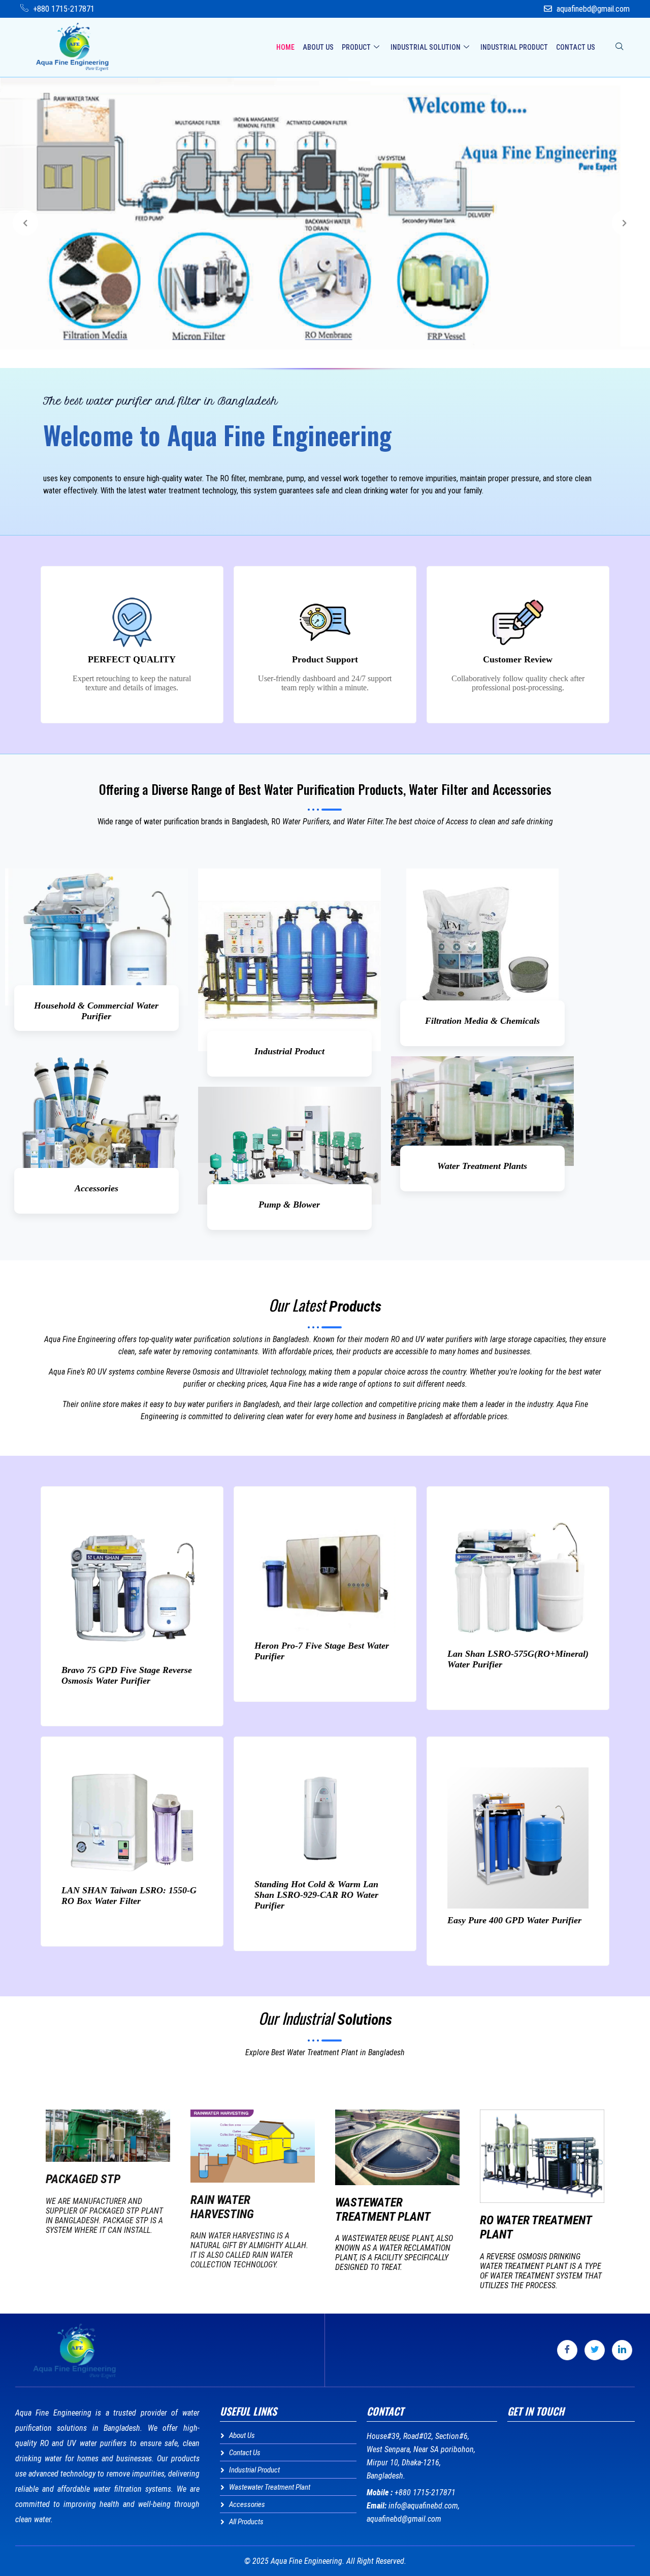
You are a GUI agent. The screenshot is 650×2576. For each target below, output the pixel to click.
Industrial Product (514, 47)
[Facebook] (567, 2350)
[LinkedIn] (622, 2350)
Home (285, 47)
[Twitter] (595, 2350)
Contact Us (576, 47)
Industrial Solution (426, 47)
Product (356, 47)
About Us (318, 47)
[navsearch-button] (620, 47)
